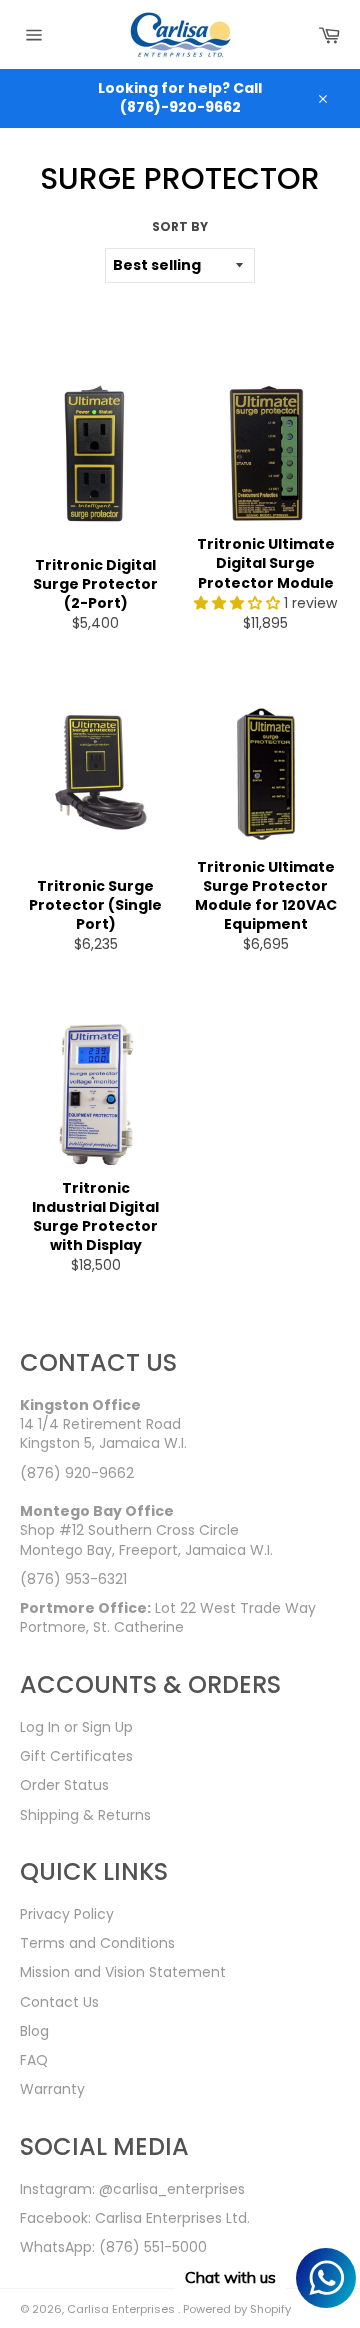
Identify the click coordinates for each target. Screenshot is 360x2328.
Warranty (52, 2089)
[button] (239, 603)
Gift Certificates (76, 1756)
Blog (34, 2031)
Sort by (180, 227)
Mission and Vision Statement (123, 1972)
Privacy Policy (67, 1914)
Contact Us (59, 2002)
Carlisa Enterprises (122, 2309)
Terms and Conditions (97, 1943)
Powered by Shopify (237, 2309)
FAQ (34, 2060)
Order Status (64, 1785)
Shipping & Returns (85, 1815)
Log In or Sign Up (76, 1727)
